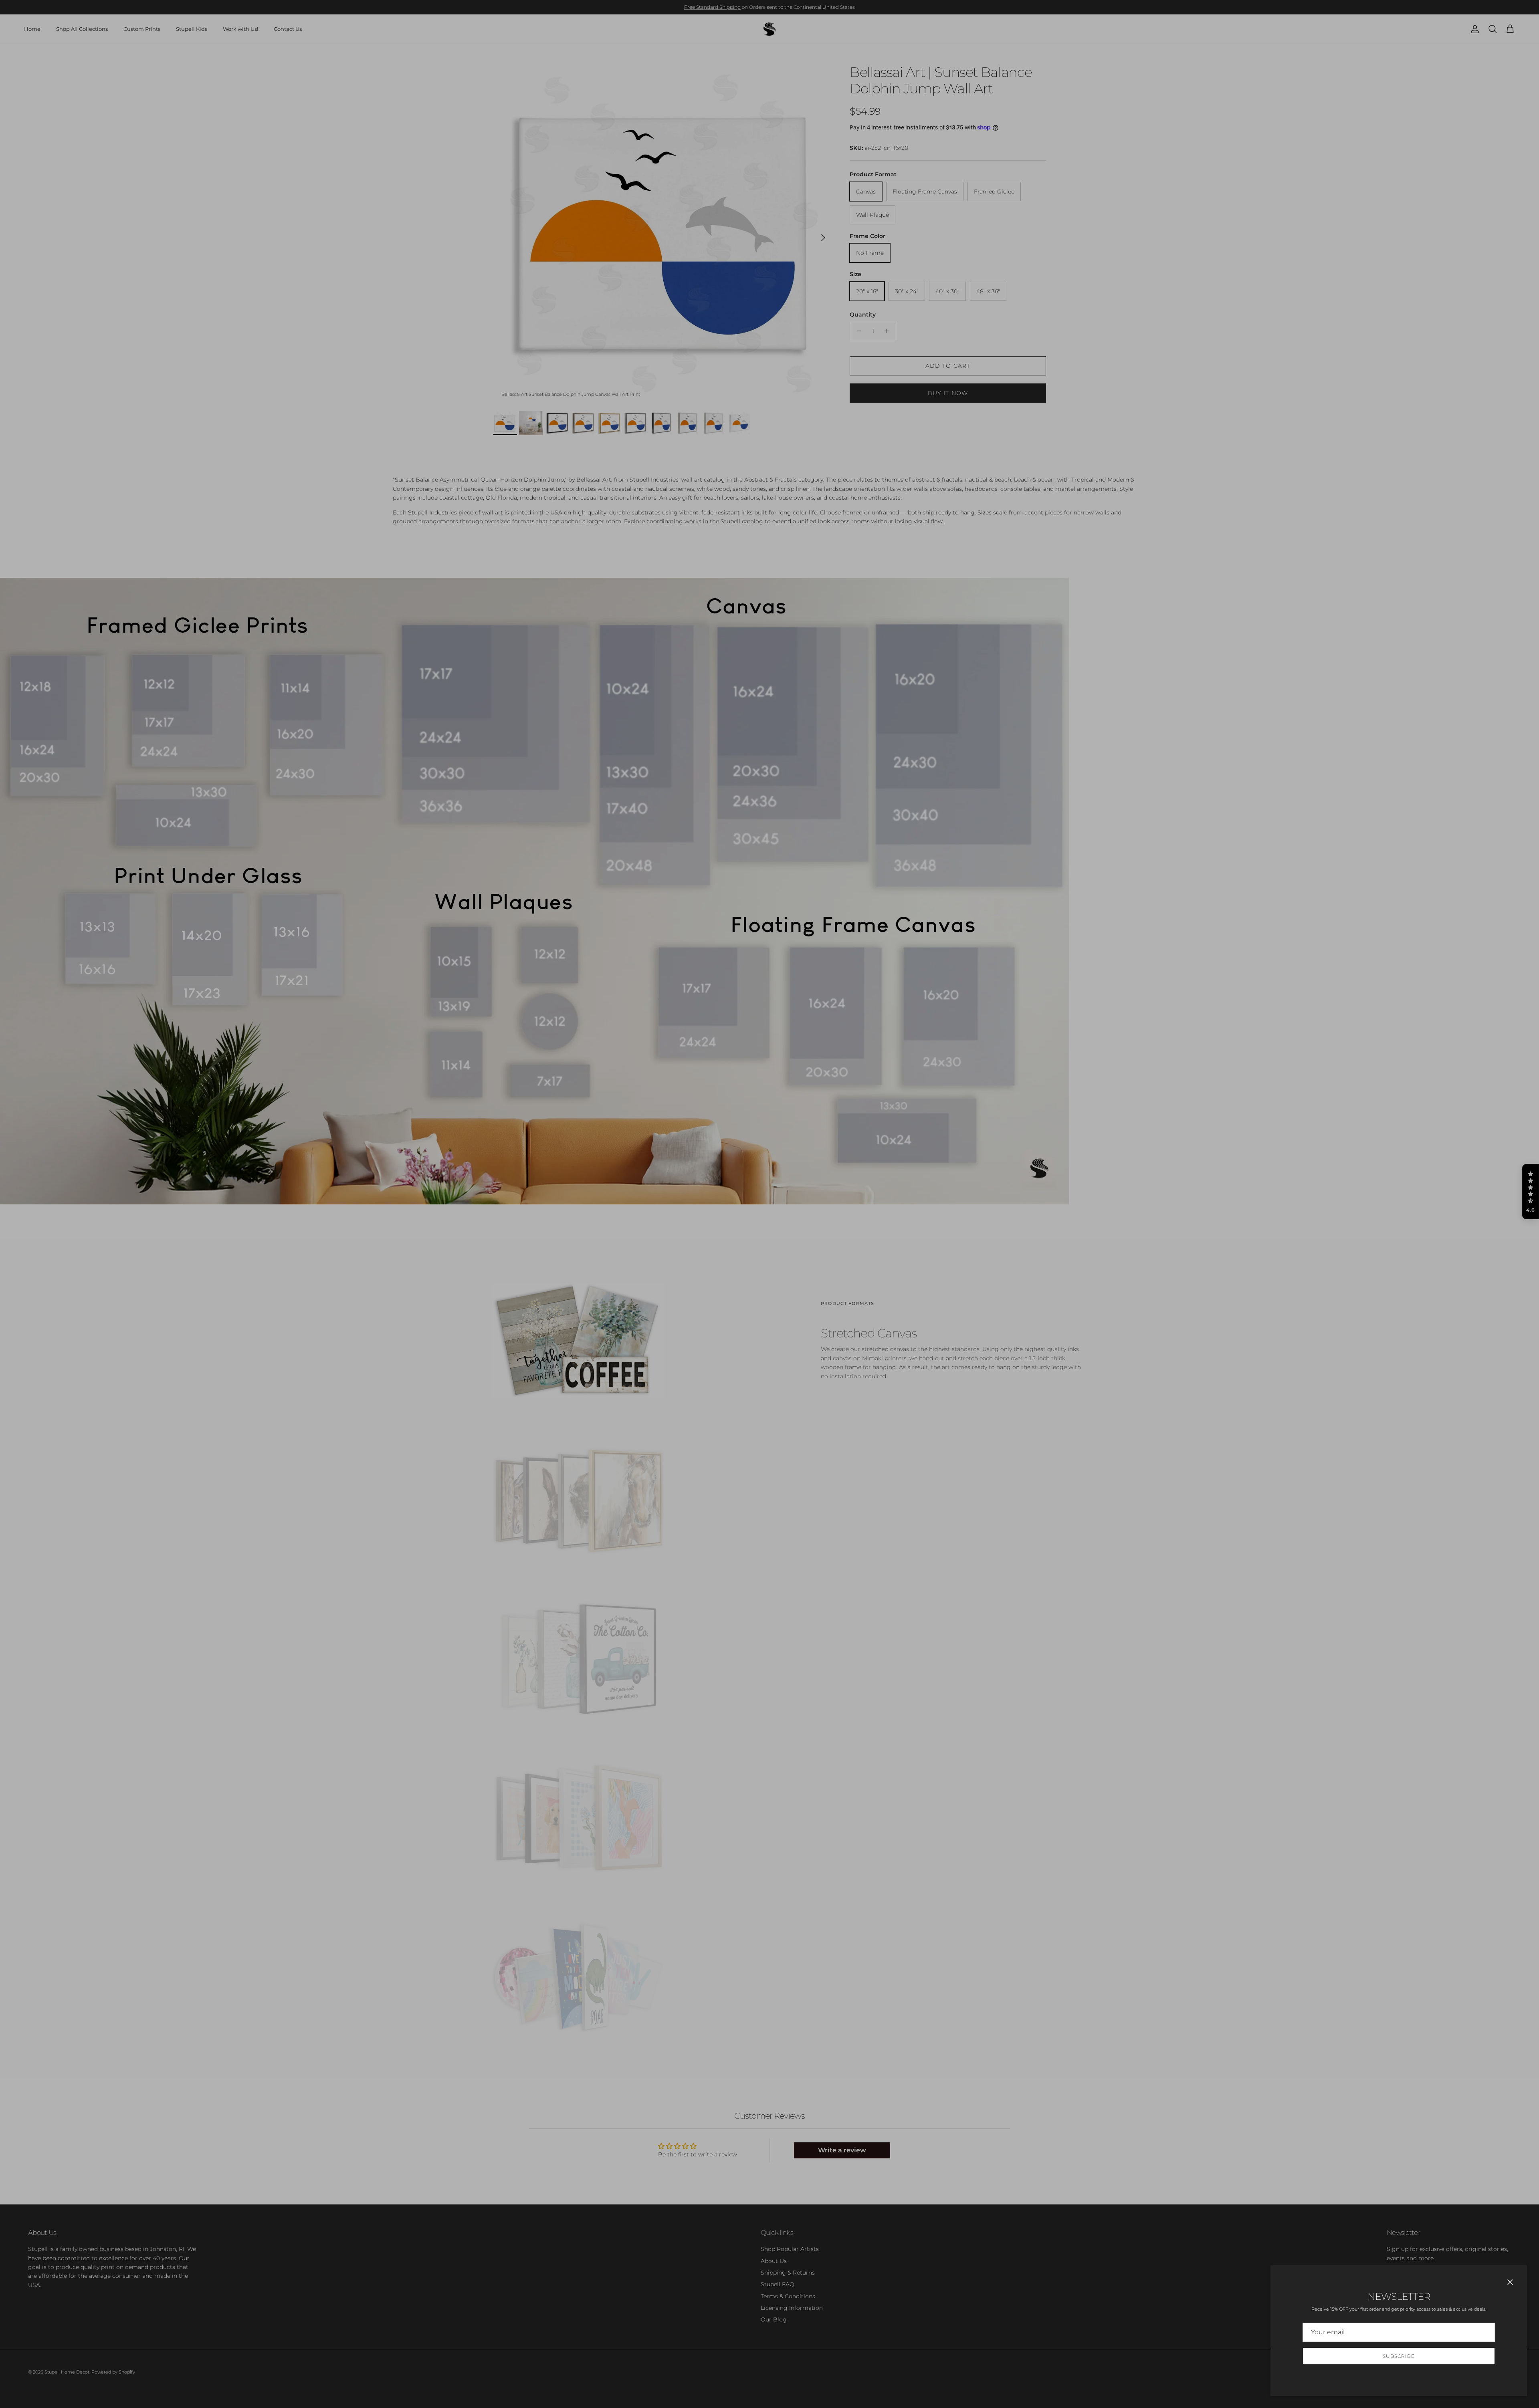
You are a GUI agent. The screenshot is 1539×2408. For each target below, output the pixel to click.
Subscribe (1399, 2356)
